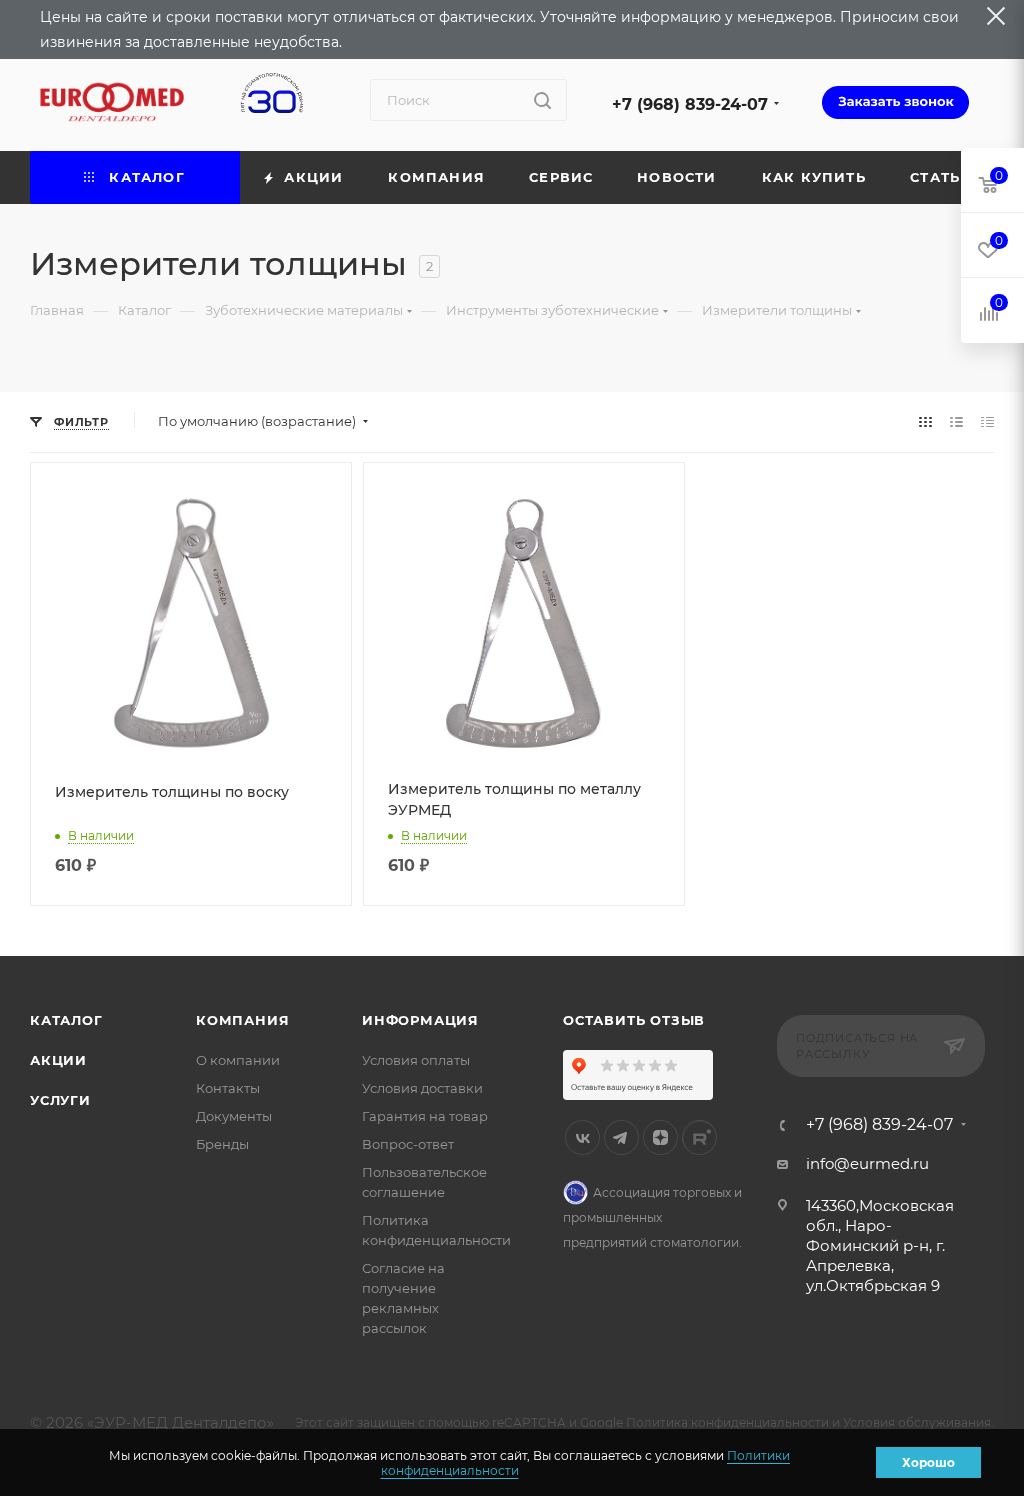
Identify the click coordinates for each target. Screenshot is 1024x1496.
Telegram (621, 1137)
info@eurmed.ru (867, 1163)
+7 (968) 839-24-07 (690, 104)
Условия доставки (422, 1088)
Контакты (228, 1088)
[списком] (956, 421)
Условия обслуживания (917, 1422)
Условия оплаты (416, 1060)
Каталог (66, 1020)
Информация (420, 1020)
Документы (234, 1116)
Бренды (222, 1144)
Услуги (60, 1100)
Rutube (699, 1137)
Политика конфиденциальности (727, 1422)
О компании (238, 1060)
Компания (242, 1020)
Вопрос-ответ (408, 1144)
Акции (58, 1060)
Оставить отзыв (634, 1020)
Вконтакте (582, 1137)
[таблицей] (987, 421)
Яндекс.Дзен (660, 1137)
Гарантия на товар (425, 1116)
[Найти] (542, 100)
